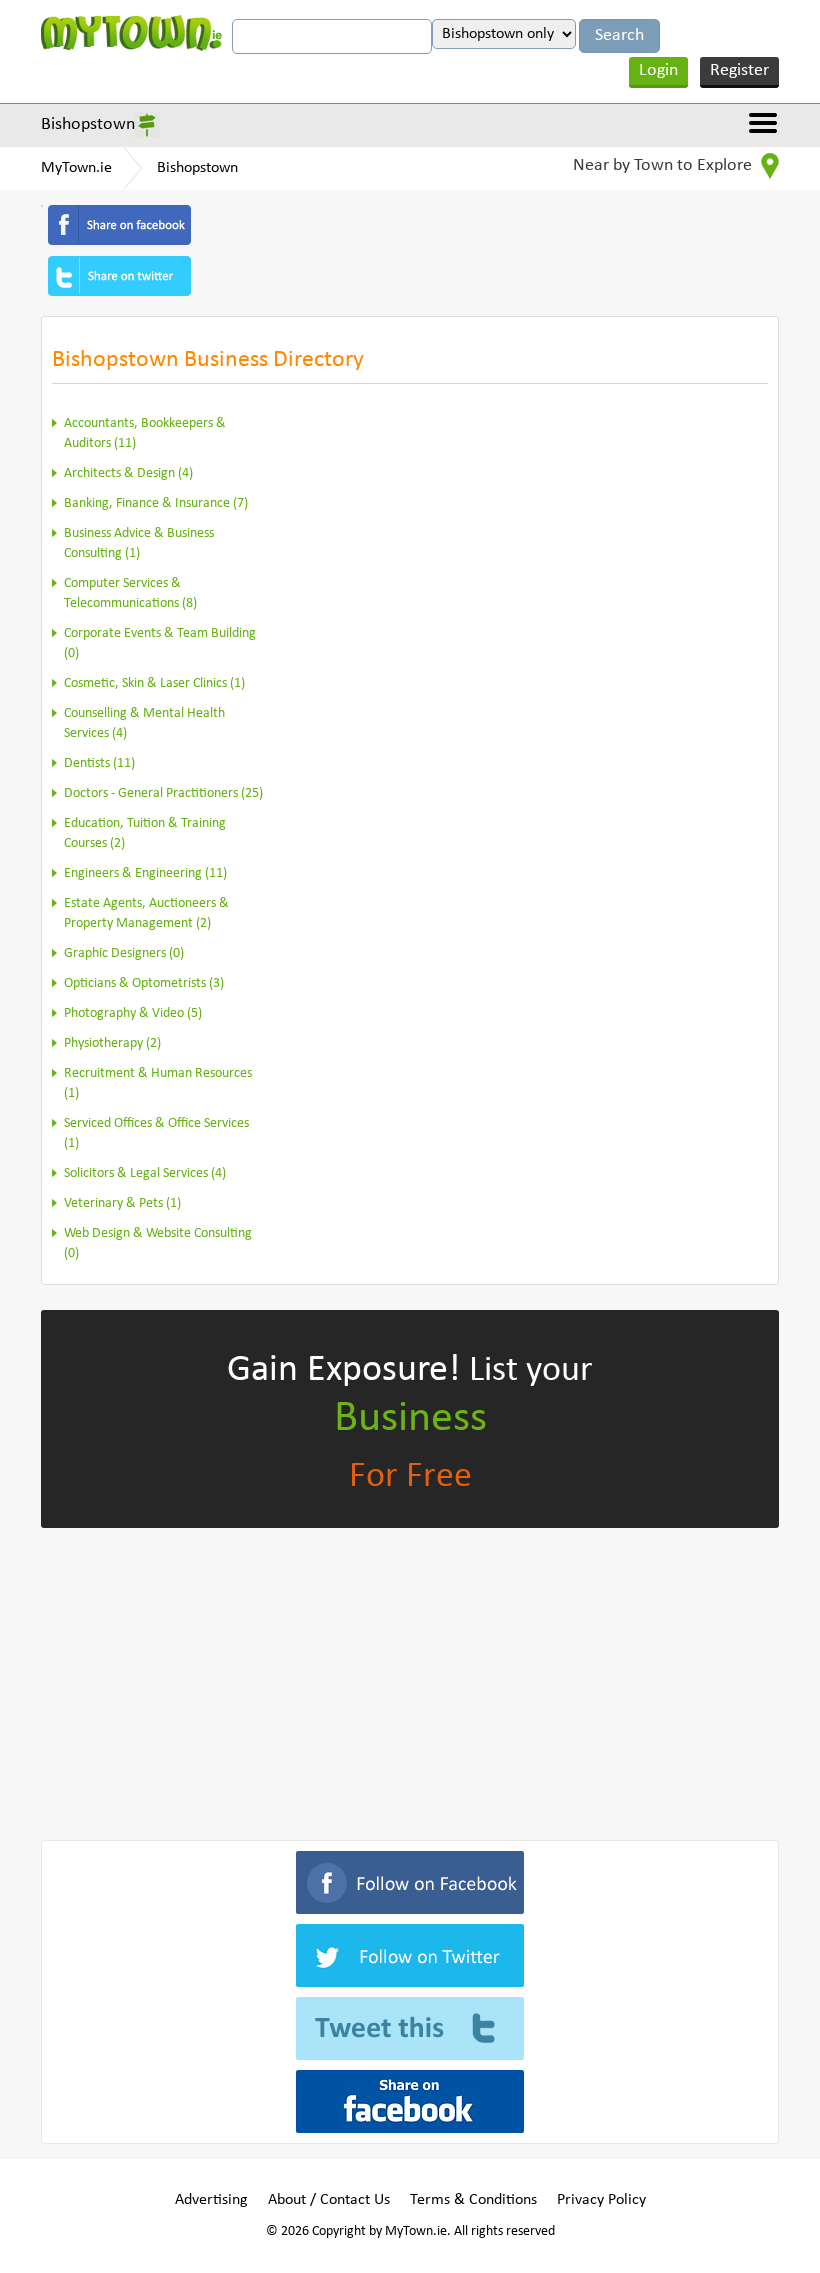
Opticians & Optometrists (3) (144, 983)
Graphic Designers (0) (124, 953)
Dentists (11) (99, 763)
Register (739, 70)
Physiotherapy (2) (112, 1043)
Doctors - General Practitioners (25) (163, 793)
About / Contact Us (329, 2200)
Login (658, 70)
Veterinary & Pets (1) (122, 1203)
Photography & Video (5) (133, 1013)
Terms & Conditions (473, 2200)
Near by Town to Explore (664, 165)
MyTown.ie (76, 168)
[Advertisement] (410, 1680)
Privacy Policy (601, 2200)
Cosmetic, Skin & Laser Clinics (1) (154, 683)
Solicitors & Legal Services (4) (145, 1173)
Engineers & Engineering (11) (145, 873)
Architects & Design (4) (128, 473)
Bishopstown (88, 124)
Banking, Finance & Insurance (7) (156, 503)
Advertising (211, 2200)
